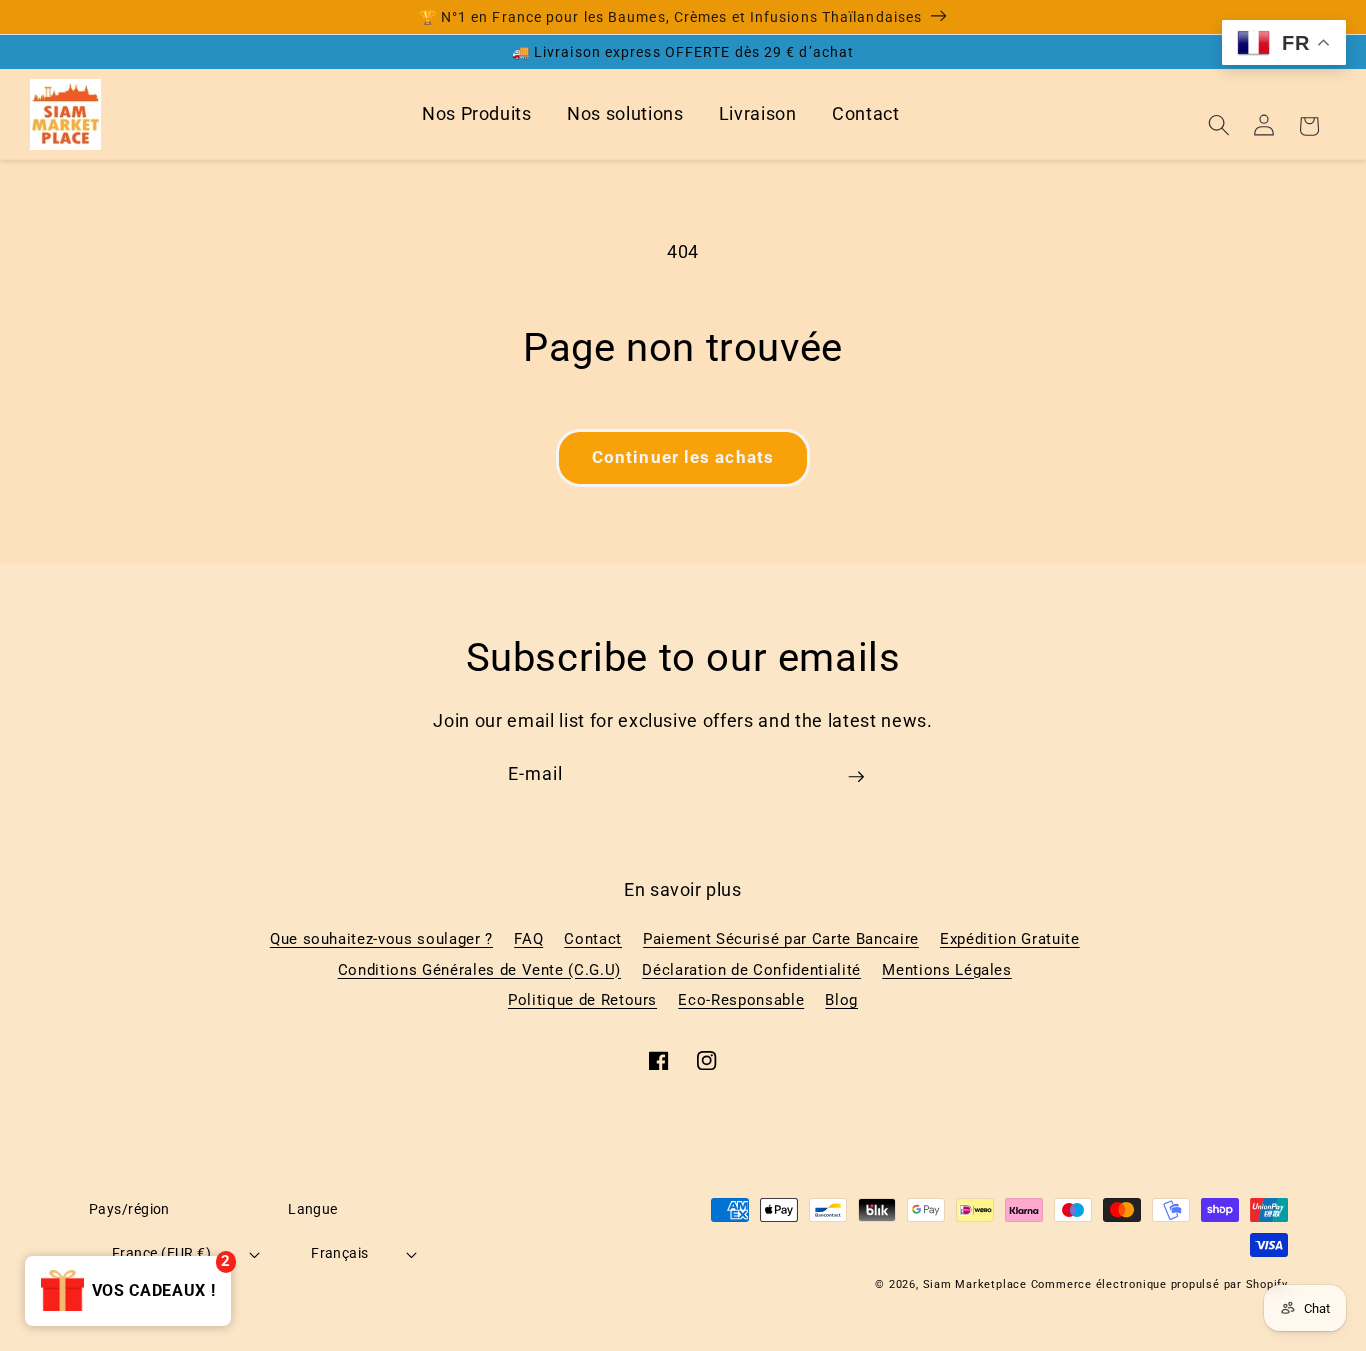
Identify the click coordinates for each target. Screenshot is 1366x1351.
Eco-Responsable (741, 1000)
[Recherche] (1219, 125)
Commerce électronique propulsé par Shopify (1159, 1284)
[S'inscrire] (856, 784)
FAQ (528, 939)
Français (340, 1253)
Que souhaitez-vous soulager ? (381, 939)
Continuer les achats (683, 457)
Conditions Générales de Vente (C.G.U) (479, 970)
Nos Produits (477, 114)
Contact (866, 114)
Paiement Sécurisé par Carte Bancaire (781, 939)
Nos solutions (625, 114)
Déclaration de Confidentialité (751, 970)
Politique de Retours (582, 1000)
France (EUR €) (161, 1253)
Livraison (758, 114)
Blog (841, 1000)
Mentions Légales (947, 970)
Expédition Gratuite (1010, 939)
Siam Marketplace (977, 1284)
